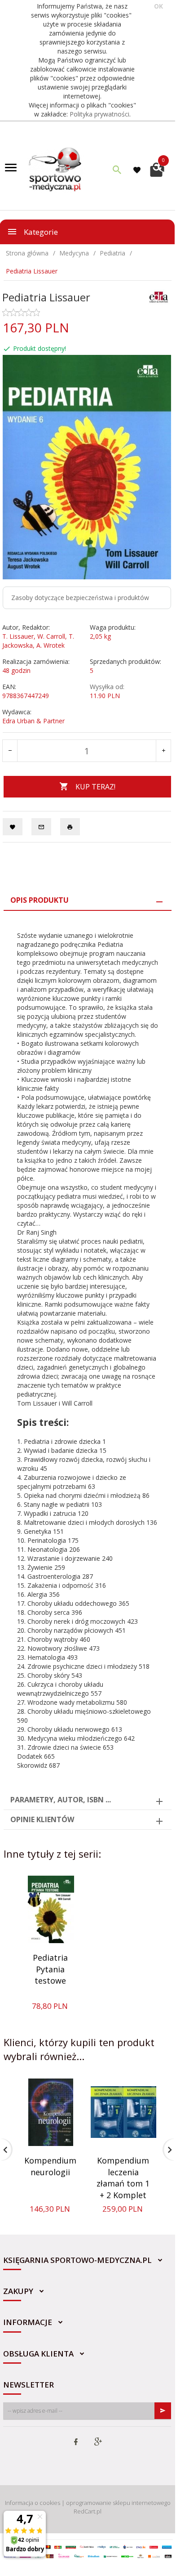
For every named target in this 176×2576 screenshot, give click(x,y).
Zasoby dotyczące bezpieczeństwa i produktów (80, 598)
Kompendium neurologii (50, 2166)
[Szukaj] (117, 170)
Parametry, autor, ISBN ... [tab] (61, 1800)
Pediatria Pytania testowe (50, 1969)
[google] (98, 2442)
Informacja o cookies (33, 2503)
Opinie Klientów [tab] (42, 1819)
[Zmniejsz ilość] (10, 751)
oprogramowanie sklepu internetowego (118, 2503)
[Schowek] (138, 170)
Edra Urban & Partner (33, 721)
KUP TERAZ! (95, 787)
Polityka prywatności (99, 114)
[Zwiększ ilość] (163, 751)
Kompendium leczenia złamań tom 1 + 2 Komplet (123, 2178)
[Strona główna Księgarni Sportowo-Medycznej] (56, 169)
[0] (157, 169)
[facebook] (76, 2442)
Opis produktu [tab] (40, 900)
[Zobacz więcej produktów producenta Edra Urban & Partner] (159, 296)
